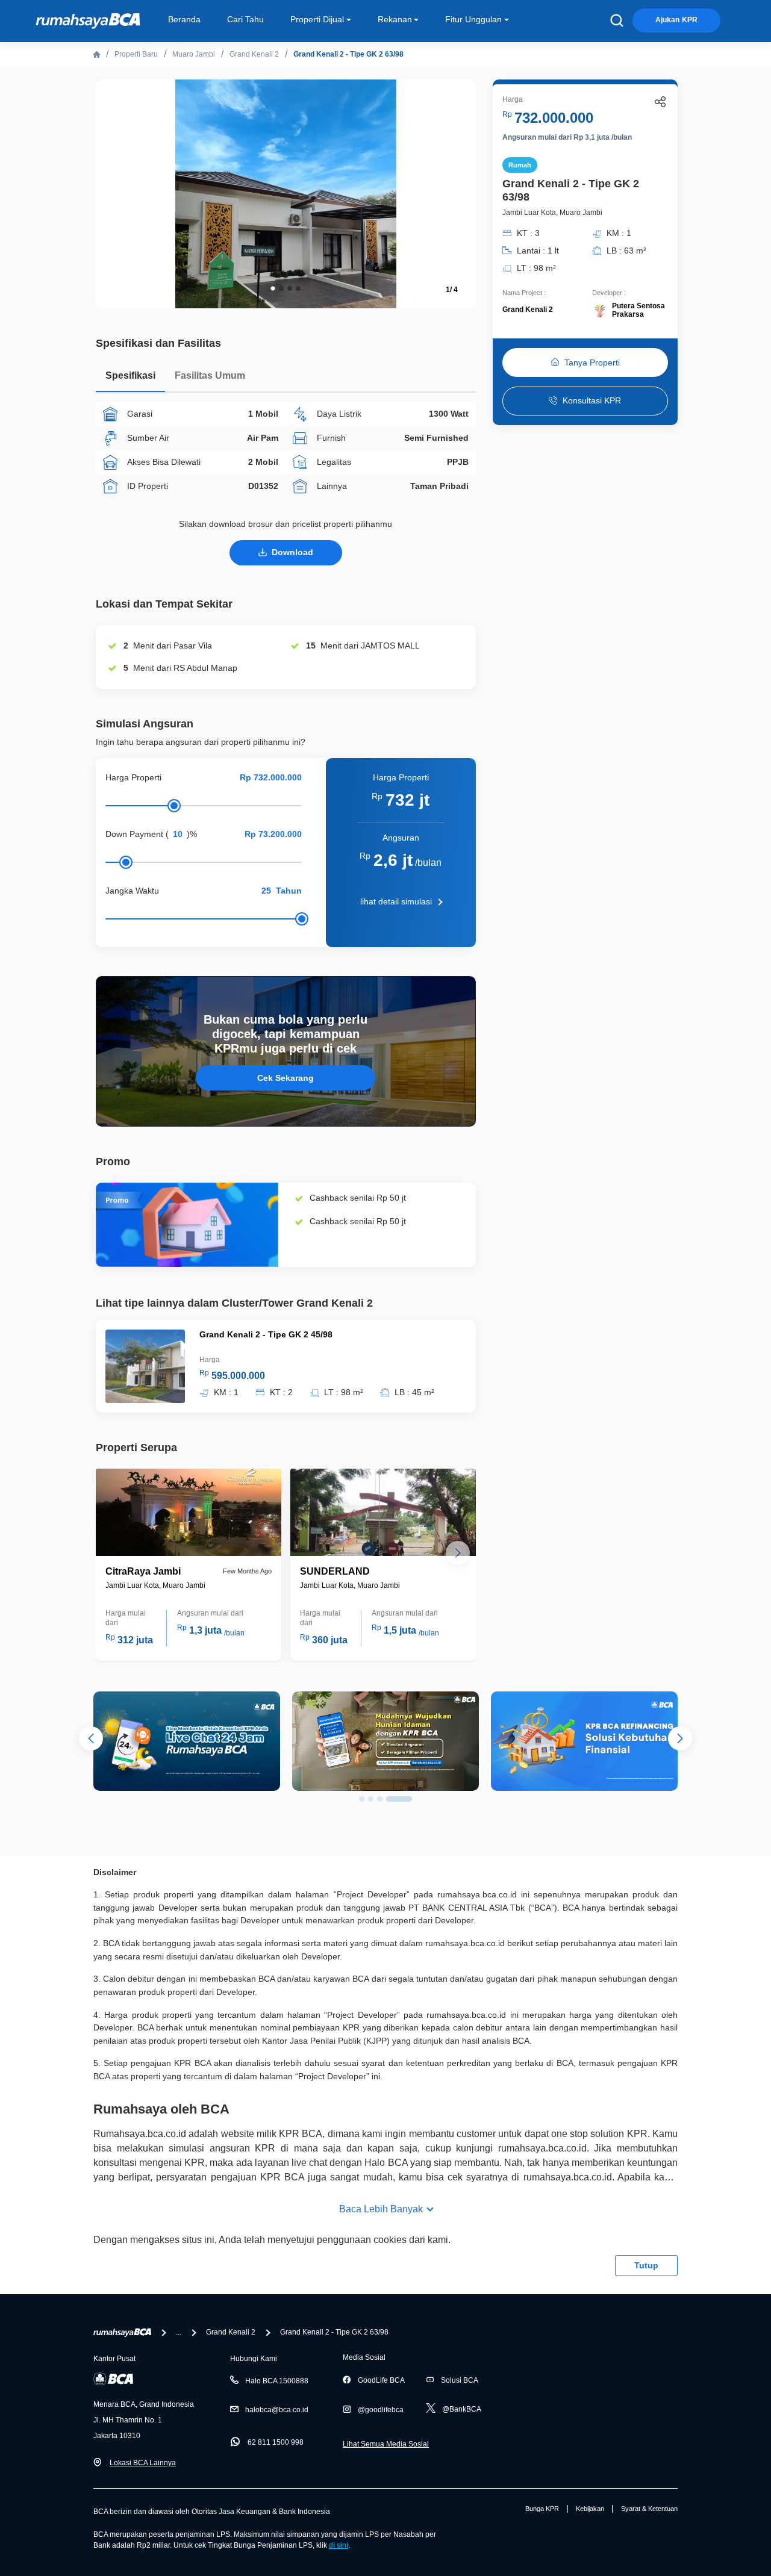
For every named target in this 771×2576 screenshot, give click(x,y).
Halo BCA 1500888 (277, 2381)
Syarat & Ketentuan (649, 2509)
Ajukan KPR (676, 20)
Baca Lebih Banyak (381, 2209)
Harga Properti (133, 777)
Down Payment (134, 834)
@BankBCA (462, 2409)
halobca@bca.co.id (277, 2410)
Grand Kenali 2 (254, 54)
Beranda (184, 19)
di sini (339, 2545)
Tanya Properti (592, 362)
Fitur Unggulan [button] (473, 19)
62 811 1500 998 (276, 2442)
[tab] (130, 378)
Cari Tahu (245, 19)
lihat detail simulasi (396, 901)
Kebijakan (590, 2509)
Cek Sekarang (286, 1078)
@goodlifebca (381, 2410)
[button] (458, 193)
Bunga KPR (542, 2509)
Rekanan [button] (395, 19)
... (179, 2332)
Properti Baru (136, 54)
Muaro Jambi (194, 54)
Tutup (646, 2265)
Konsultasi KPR (592, 401)
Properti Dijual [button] (317, 19)
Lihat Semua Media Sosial (386, 2444)
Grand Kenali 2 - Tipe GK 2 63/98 (348, 54)
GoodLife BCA (381, 2380)
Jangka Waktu (132, 891)
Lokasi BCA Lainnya (143, 2463)
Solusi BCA (460, 2380)
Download (292, 552)
